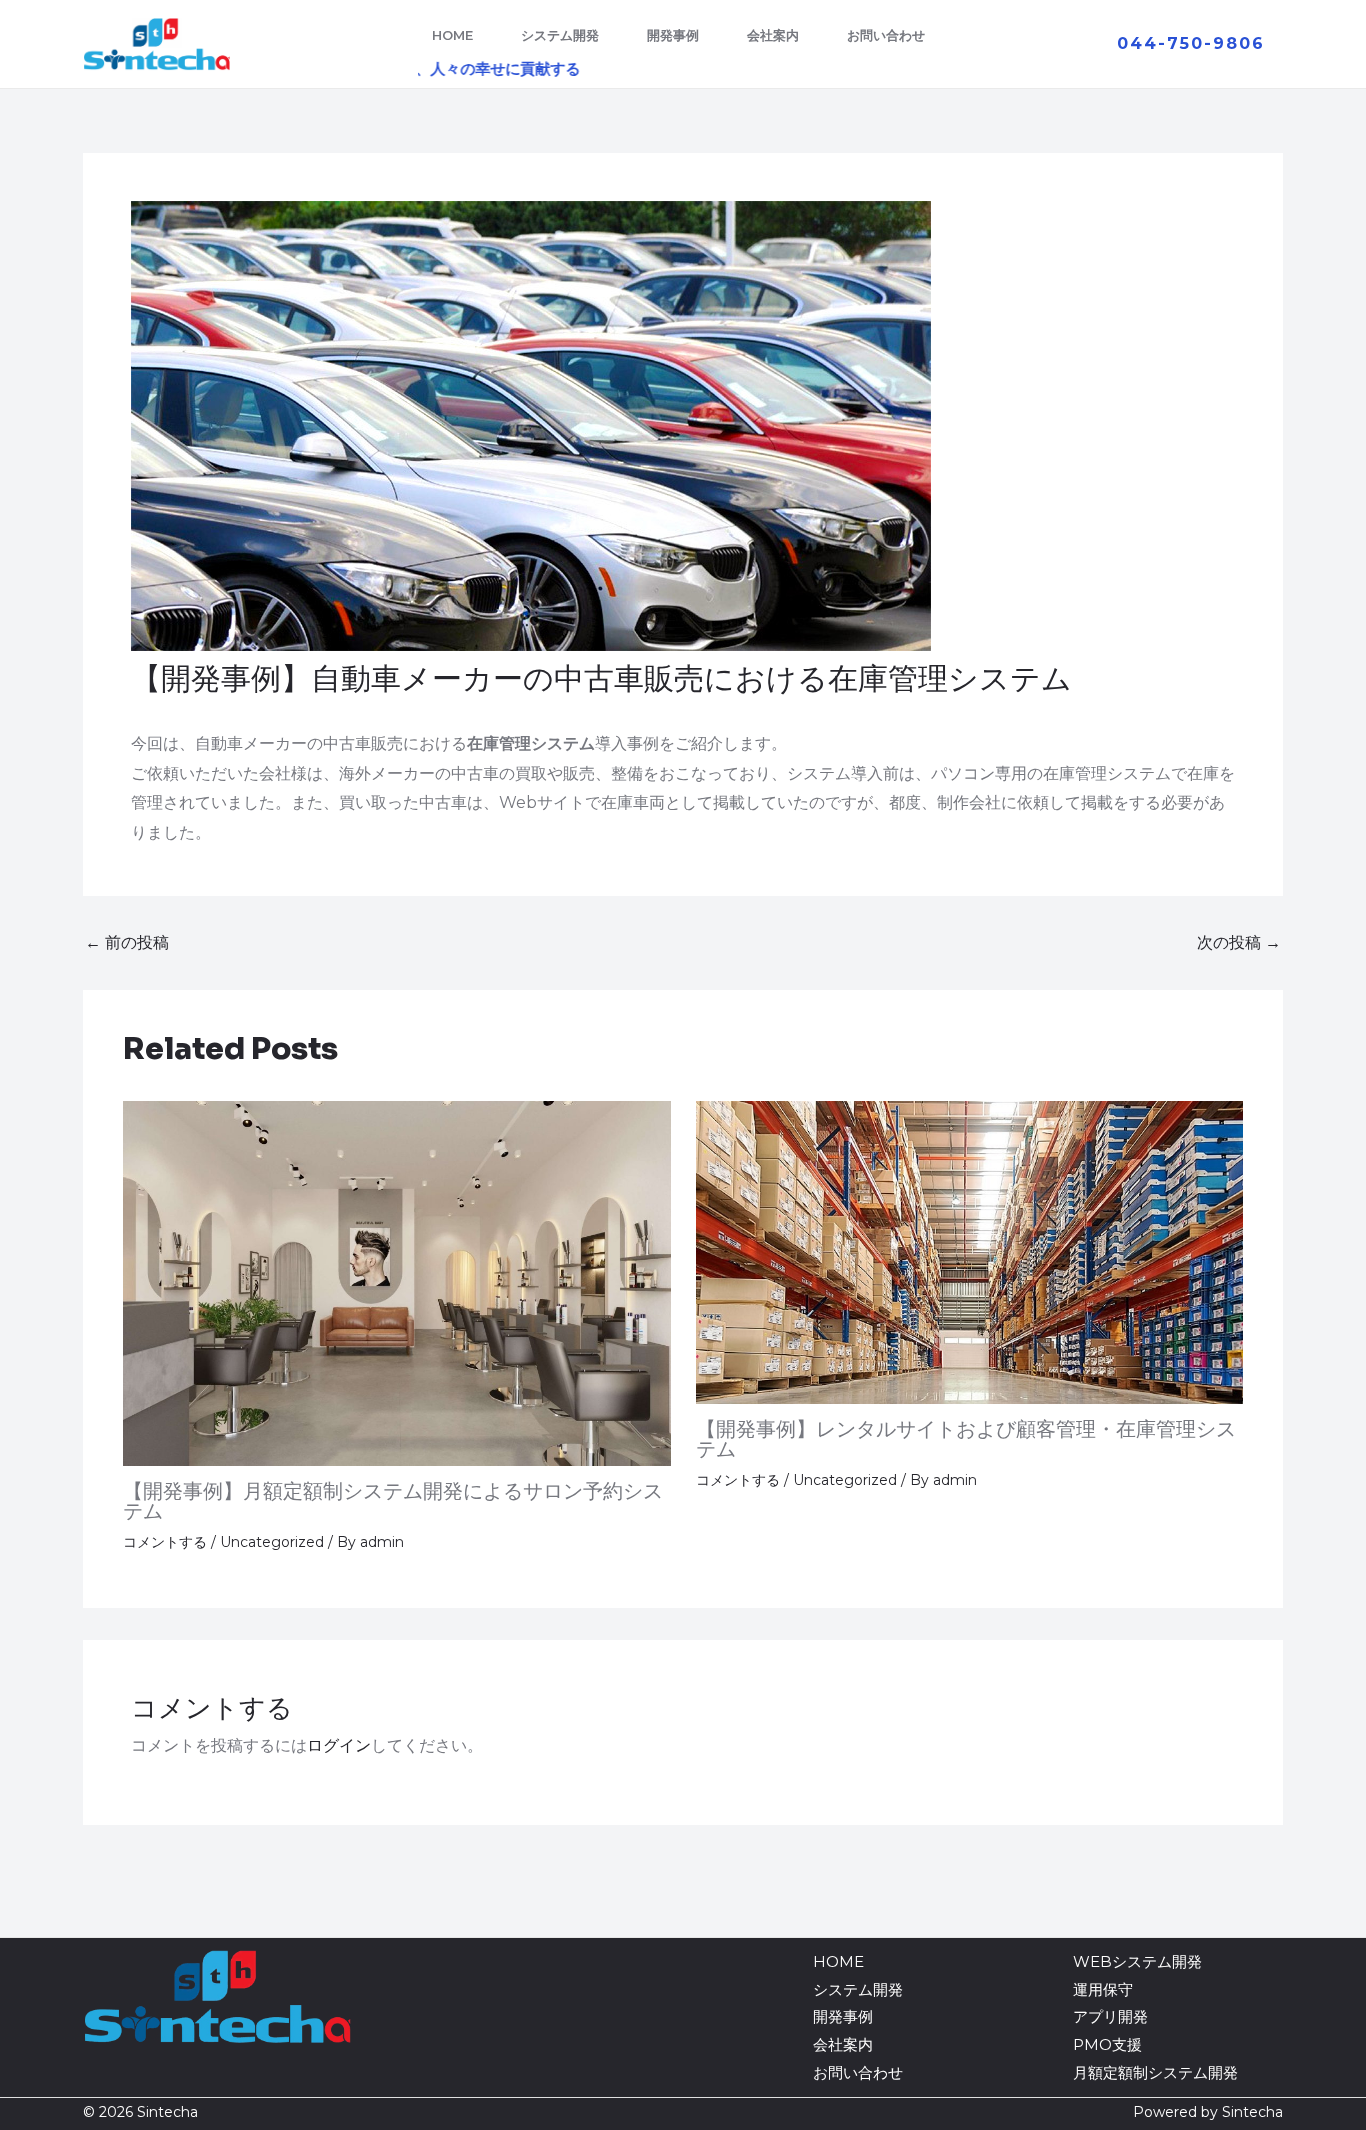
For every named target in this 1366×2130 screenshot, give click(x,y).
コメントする (165, 1542)
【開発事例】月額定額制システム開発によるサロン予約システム (393, 1501)
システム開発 (560, 35)
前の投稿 (127, 943)
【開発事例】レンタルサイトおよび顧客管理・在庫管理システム (966, 1439)
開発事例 (673, 35)
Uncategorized (272, 1542)
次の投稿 (1239, 943)
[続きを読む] (397, 1281)
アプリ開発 (1110, 2016)
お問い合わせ (886, 35)
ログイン (339, 1745)
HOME (452, 35)
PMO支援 (1107, 2044)
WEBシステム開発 (1137, 1961)
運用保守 (1103, 1989)
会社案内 (773, 35)
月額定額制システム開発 (1155, 2072)
